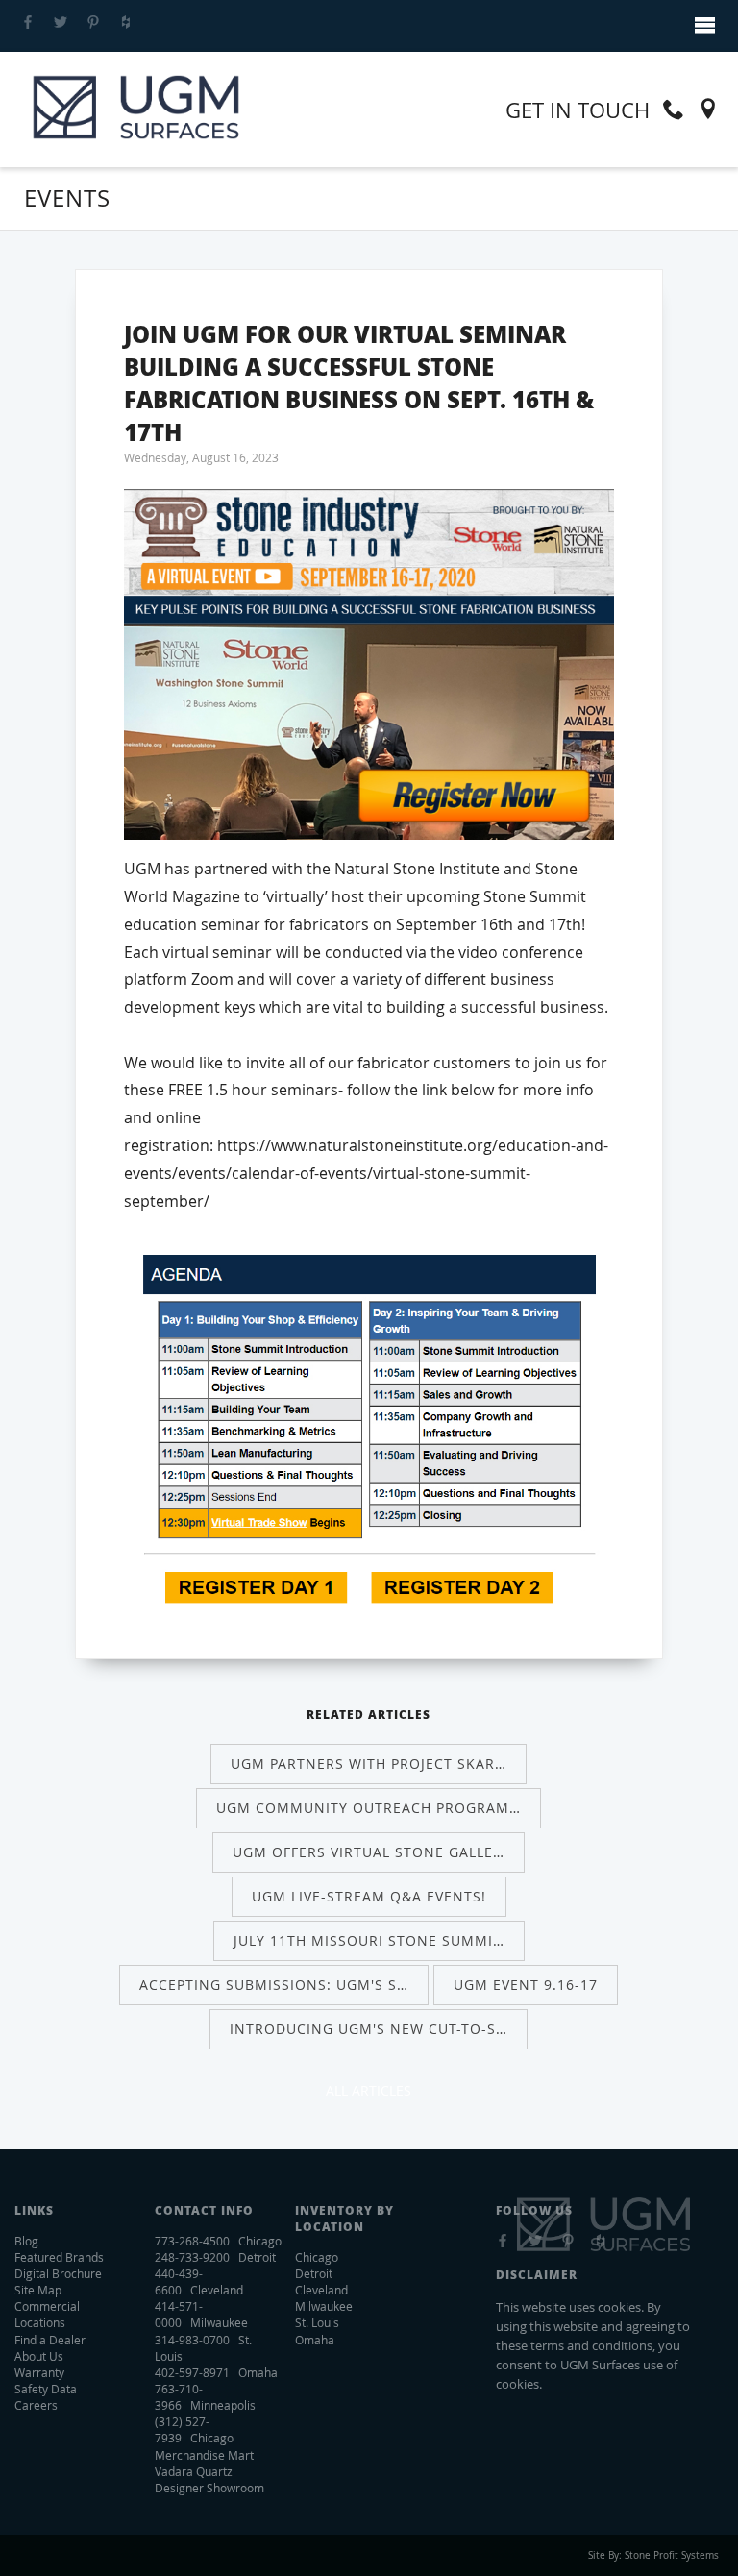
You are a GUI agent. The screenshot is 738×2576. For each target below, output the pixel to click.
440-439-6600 (179, 2282)
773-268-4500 (192, 2241)
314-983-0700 (192, 2340)
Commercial (47, 2306)
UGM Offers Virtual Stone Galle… (369, 1852)
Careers (36, 2405)
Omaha (315, 2340)
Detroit (314, 2273)
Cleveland (321, 2290)
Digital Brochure (58, 2273)
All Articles (369, 2090)
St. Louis (317, 2322)
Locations (40, 2322)
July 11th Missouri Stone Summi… (369, 1940)
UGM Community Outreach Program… (369, 1808)
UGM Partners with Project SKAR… (369, 1764)
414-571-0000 (179, 2314)
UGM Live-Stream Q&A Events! (369, 1896)
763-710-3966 (179, 2397)
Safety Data (46, 2389)
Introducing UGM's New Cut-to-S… (369, 2029)
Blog (26, 2241)
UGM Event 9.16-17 (526, 1985)
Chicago (317, 2257)
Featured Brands (59, 2257)
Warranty (39, 2372)
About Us (39, 2356)
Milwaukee (324, 2306)
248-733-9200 (192, 2257)
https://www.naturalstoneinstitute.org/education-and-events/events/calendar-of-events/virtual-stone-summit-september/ (366, 1173)
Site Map (38, 2290)
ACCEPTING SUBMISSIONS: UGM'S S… (274, 1985)
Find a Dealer (50, 2340)
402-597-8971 (192, 2372)
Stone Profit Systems (672, 2555)
